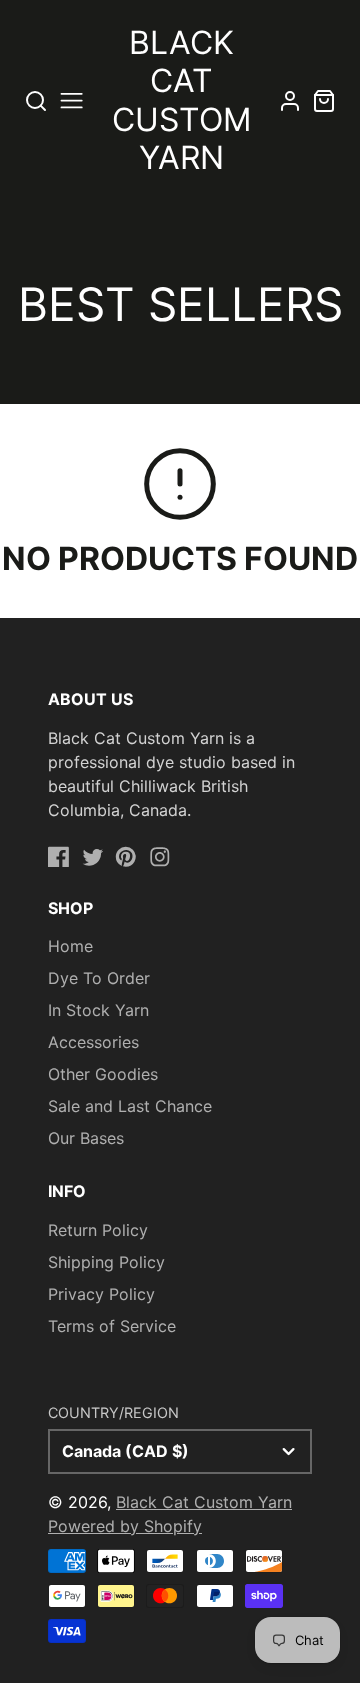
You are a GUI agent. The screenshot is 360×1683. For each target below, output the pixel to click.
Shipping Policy (106, 1262)
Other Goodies (103, 1074)
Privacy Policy (101, 1294)
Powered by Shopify (125, 1526)
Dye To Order (99, 978)
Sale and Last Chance (130, 1106)
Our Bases (86, 1138)
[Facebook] (59, 857)
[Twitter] (93, 857)
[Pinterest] (126, 857)
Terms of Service (112, 1326)
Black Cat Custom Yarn (204, 1502)
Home (70, 946)
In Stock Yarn (98, 1010)
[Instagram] (160, 857)
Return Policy (98, 1230)
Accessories (93, 1042)
